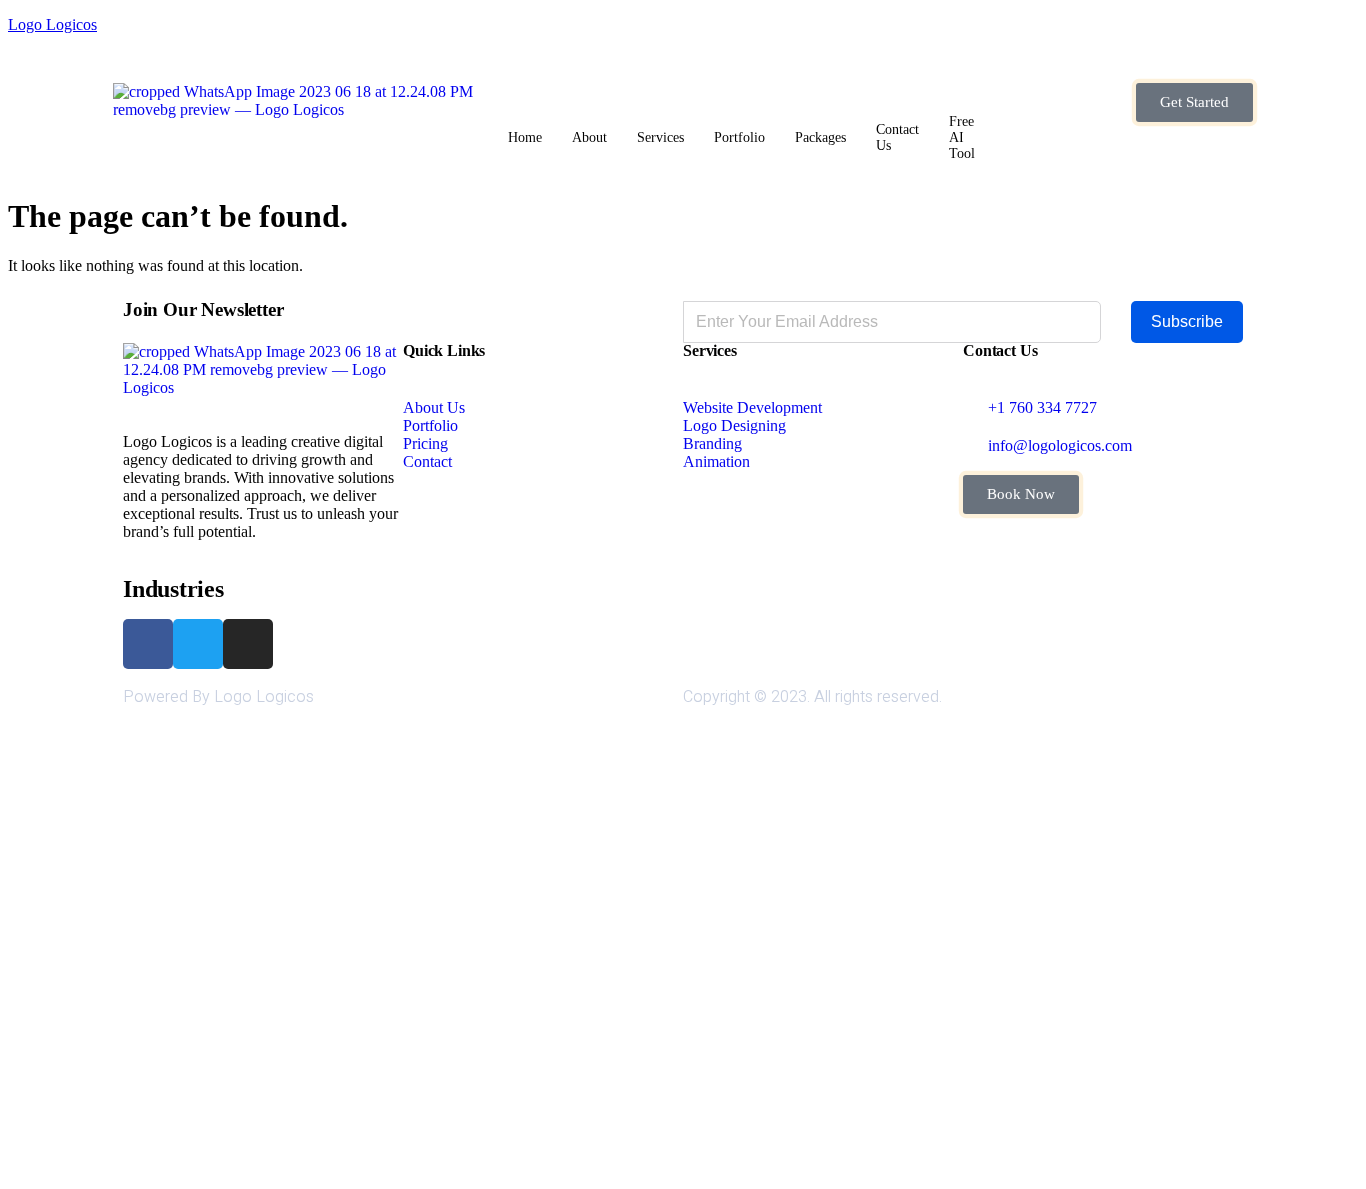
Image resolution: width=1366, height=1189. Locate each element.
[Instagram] (248, 644)
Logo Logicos (52, 24)
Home (525, 137)
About (589, 137)
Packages (820, 137)
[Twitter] (198, 644)
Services (660, 137)
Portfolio (739, 137)
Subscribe (1187, 321)
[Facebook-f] (148, 644)
